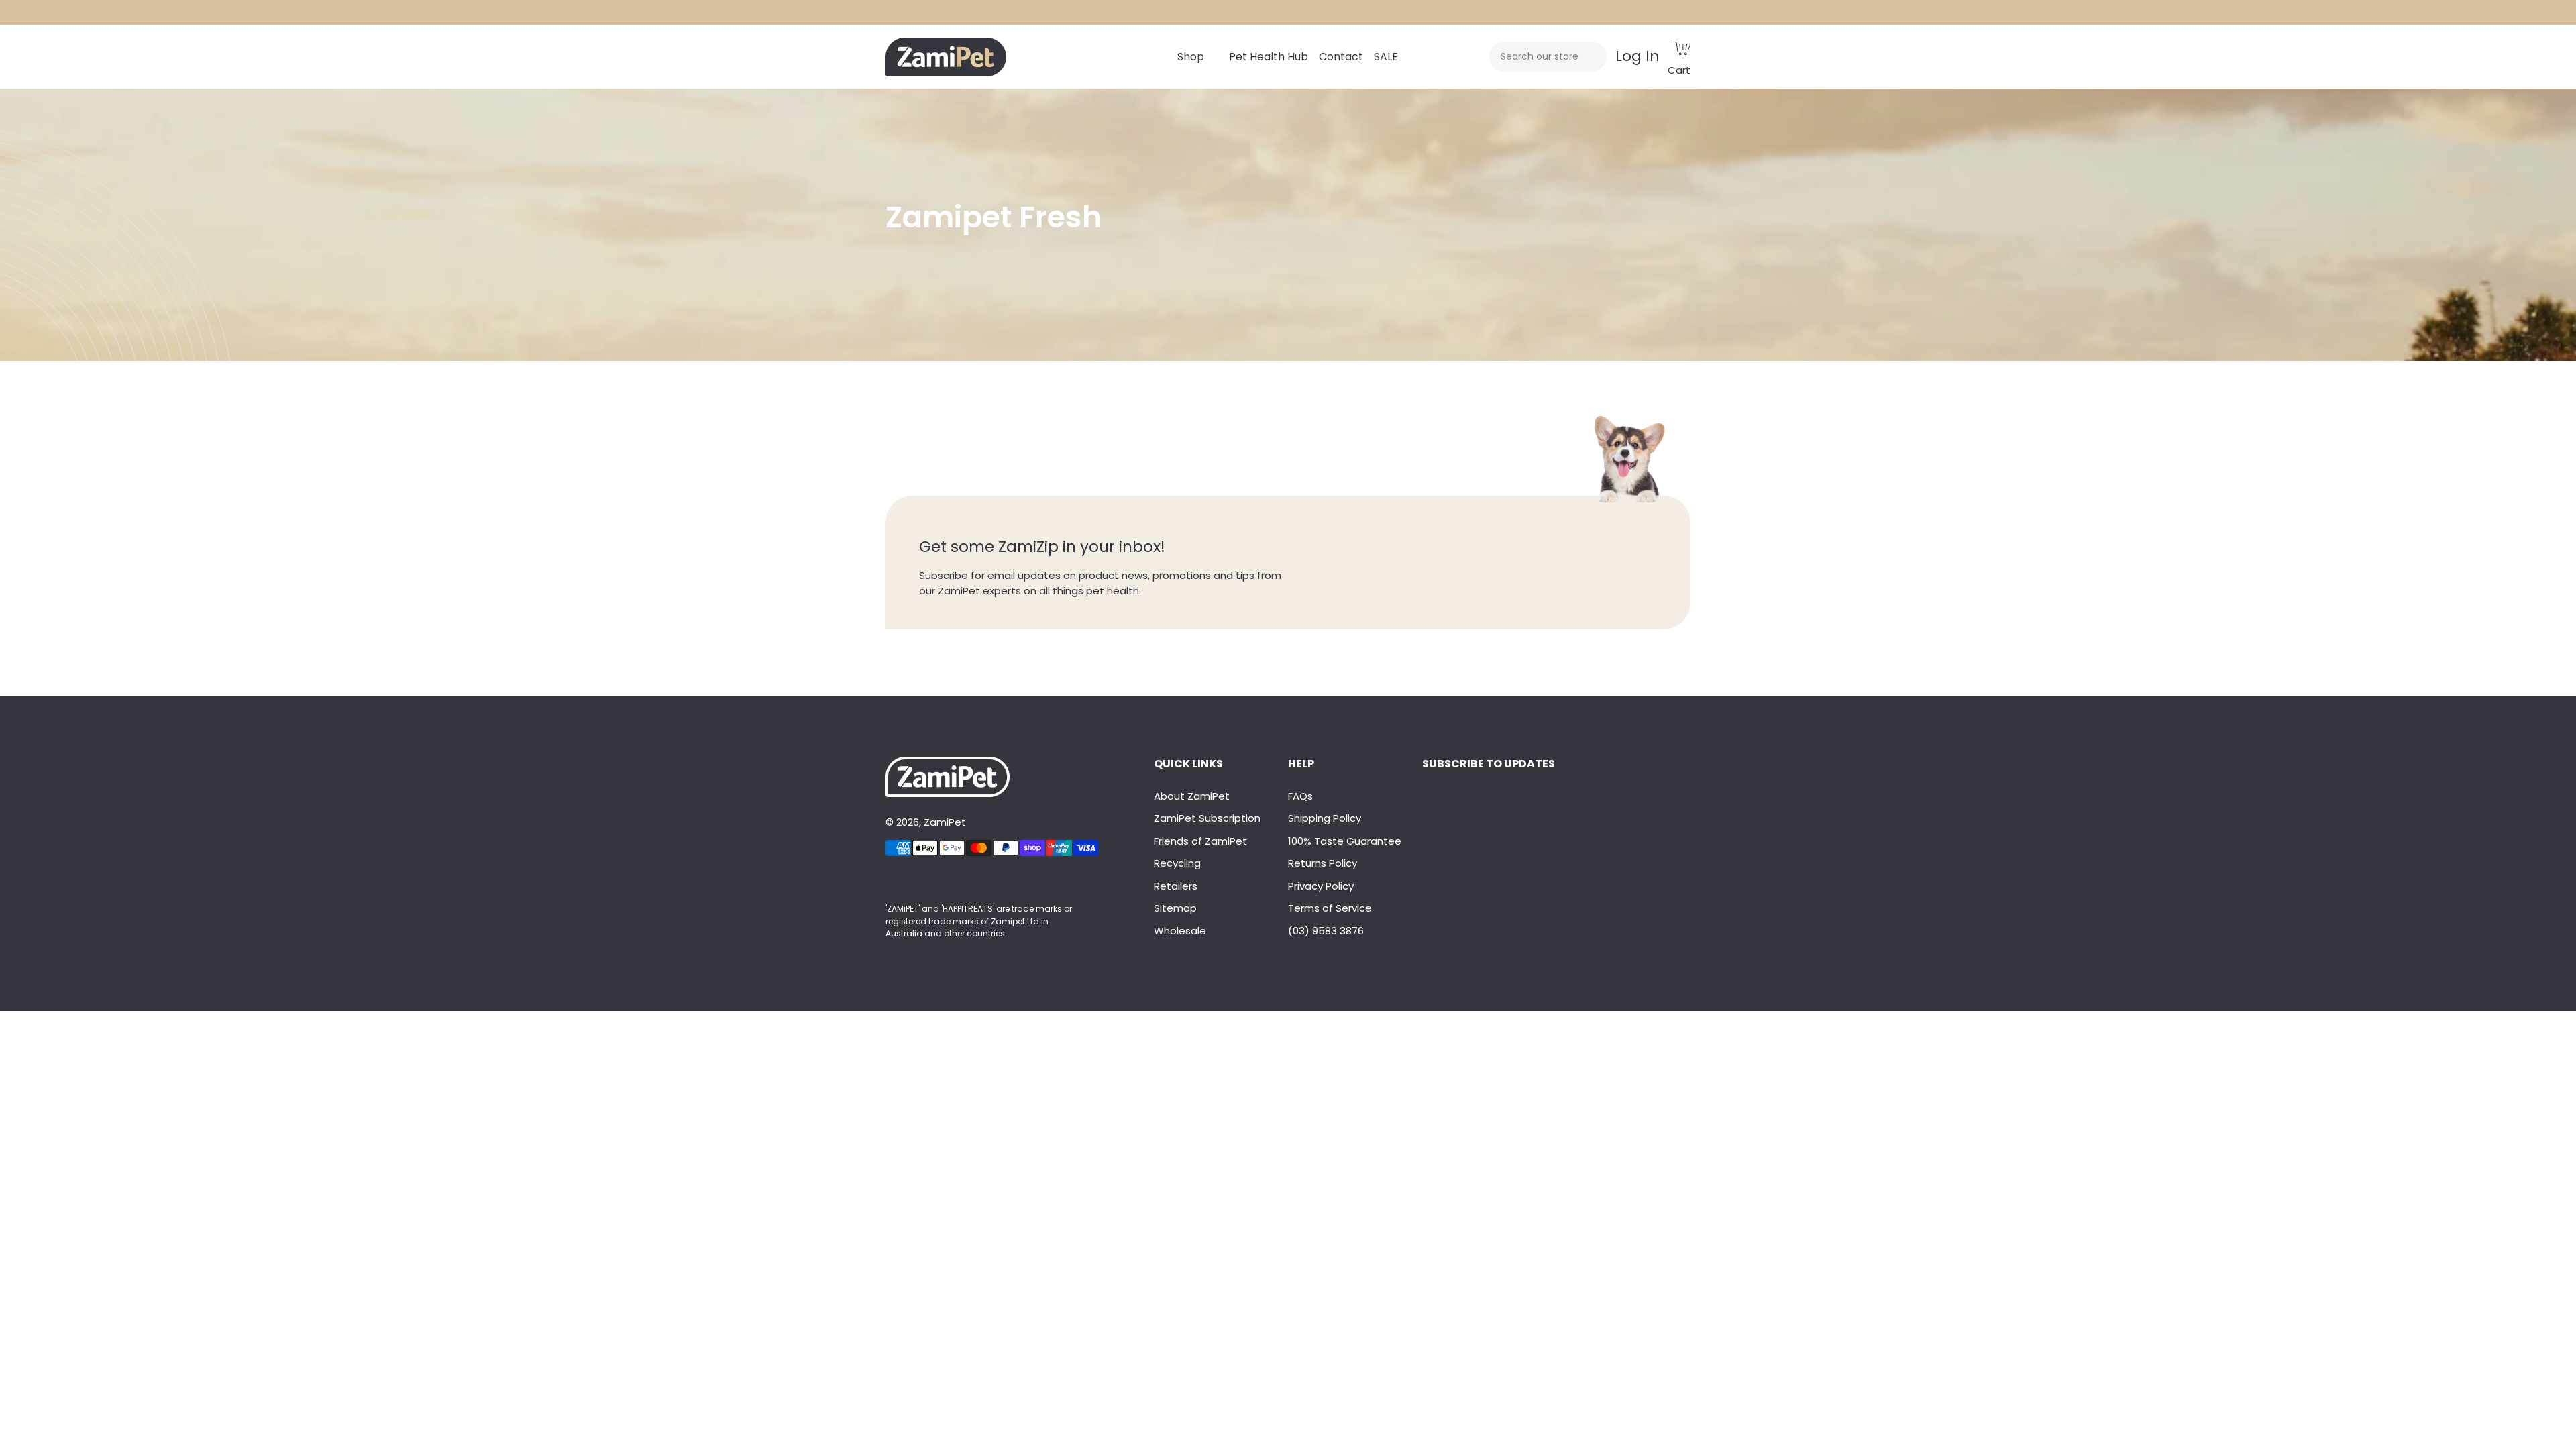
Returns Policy (1323, 863)
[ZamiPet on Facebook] (887, 881)
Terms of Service (1330, 908)
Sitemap (1175, 908)
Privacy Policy (1321, 886)
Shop (1191, 57)
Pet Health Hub (1269, 57)
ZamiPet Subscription (1207, 818)
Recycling (1177, 863)
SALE (1386, 57)
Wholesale (1180, 931)
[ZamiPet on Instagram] (892, 881)
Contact (1341, 57)
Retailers (1176, 886)
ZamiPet (945, 822)
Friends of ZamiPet (1200, 841)
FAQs (1300, 796)
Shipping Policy (1325, 818)
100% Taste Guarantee (1345, 841)
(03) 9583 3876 (1326, 931)
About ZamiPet (1192, 796)
